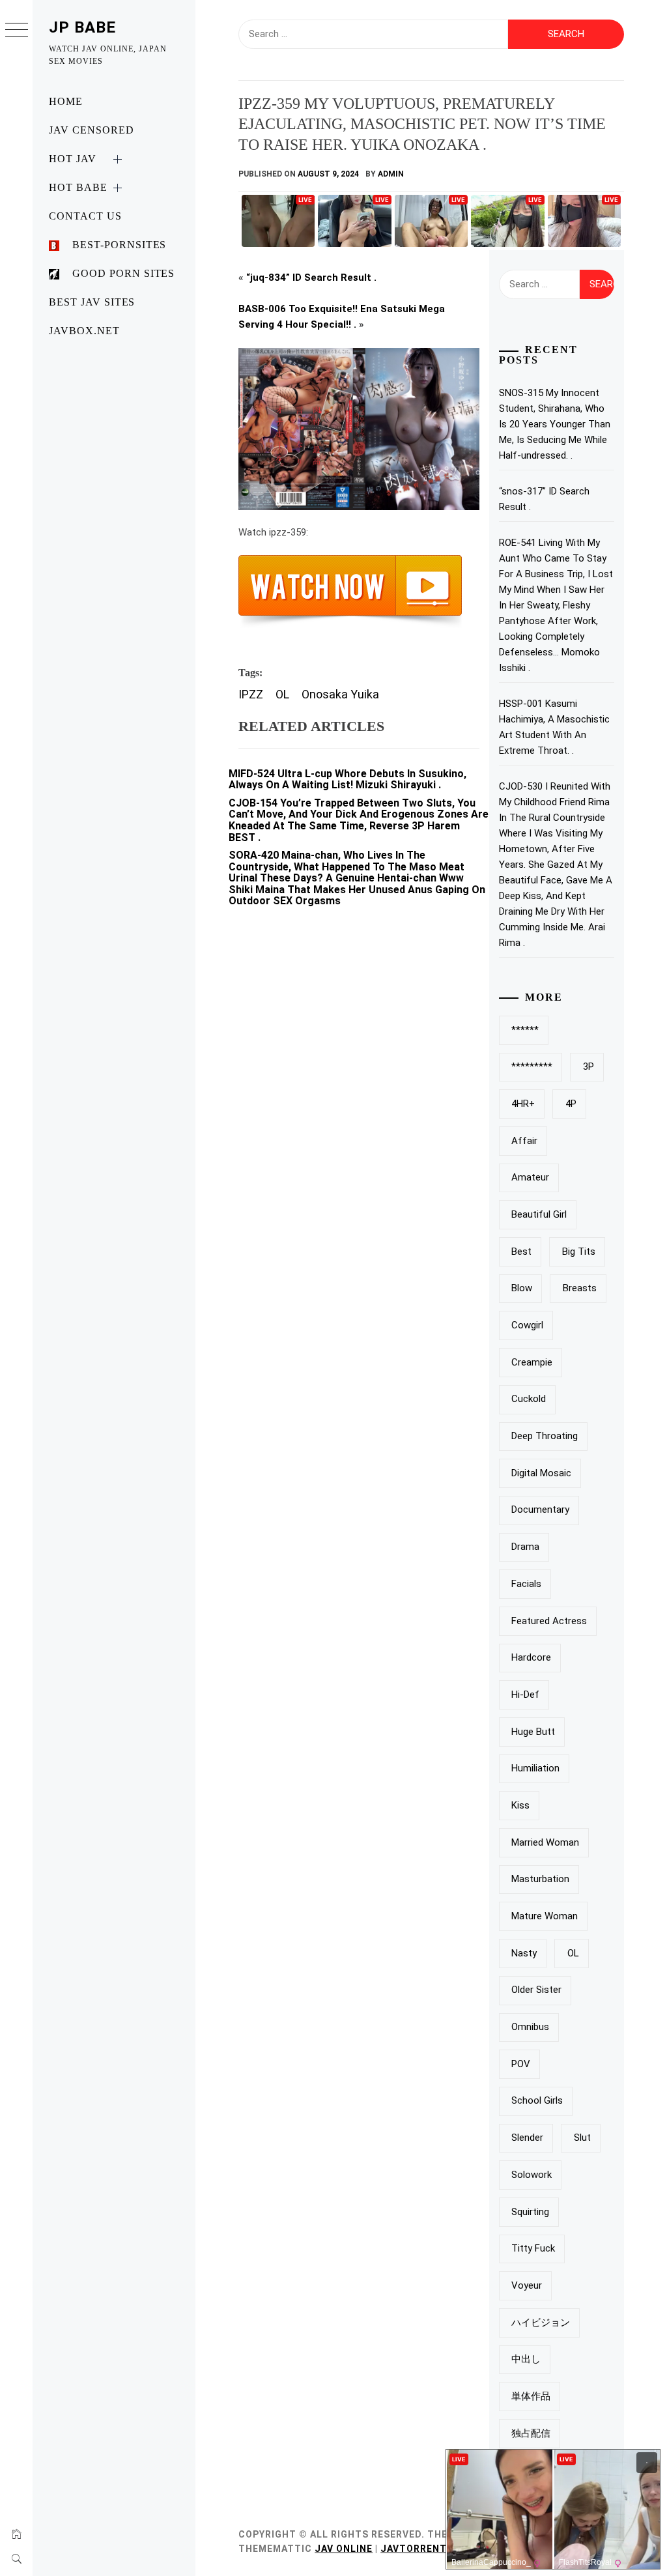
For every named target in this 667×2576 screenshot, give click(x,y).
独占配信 (531, 2433)
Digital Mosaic (541, 1473)
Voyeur (527, 2285)
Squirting (530, 2212)
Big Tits (579, 1252)
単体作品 (531, 2396)
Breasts (580, 1288)
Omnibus (530, 2027)
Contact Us (85, 216)
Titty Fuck (533, 2248)
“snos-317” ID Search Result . (544, 499)
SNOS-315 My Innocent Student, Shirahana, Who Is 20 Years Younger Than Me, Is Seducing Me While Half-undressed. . (555, 424)
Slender (527, 2138)
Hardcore (531, 1657)
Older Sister (536, 1990)
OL (282, 694)
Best (521, 1252)
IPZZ (251, 694)
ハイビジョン (541, 2323)
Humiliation (535, 1768)
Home (66, 101)
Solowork (532, 2175)
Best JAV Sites (92, 302)
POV (521, 2064)
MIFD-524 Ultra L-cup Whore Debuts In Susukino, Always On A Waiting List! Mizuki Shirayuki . (348, 780)
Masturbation (540, 1879)
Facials (526, 1584)
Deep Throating (545, 1436)
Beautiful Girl (539, 1214)
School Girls (537, 2100)
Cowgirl (527, 1325)
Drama (525, 1547)
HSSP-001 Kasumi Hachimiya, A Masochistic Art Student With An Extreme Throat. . (554, 727)
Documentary (540, 1510)
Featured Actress (549, 1621)
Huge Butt (533, 1732)
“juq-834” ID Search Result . (311, 278)
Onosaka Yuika (340, 694)
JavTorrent (414, 2549)
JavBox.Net (84, 331)
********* (532, 1066)
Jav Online (344, 2549)
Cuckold (529, 1399)
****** (525, 1030)
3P (589, 1066)
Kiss (520, 1805)
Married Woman (545, 1842)
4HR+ (523, 1104)
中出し (526, 2359)
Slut (582, 2138)
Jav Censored (92, 130)
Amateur (530, 1177)
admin (391, 174)
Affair (524, 1141)
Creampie (532, 1362)
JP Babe (82, 27)
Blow (522, 1288)
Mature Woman (545, 1916)
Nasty (524, 1953)
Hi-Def (525, 1695)
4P (571, 1104)
